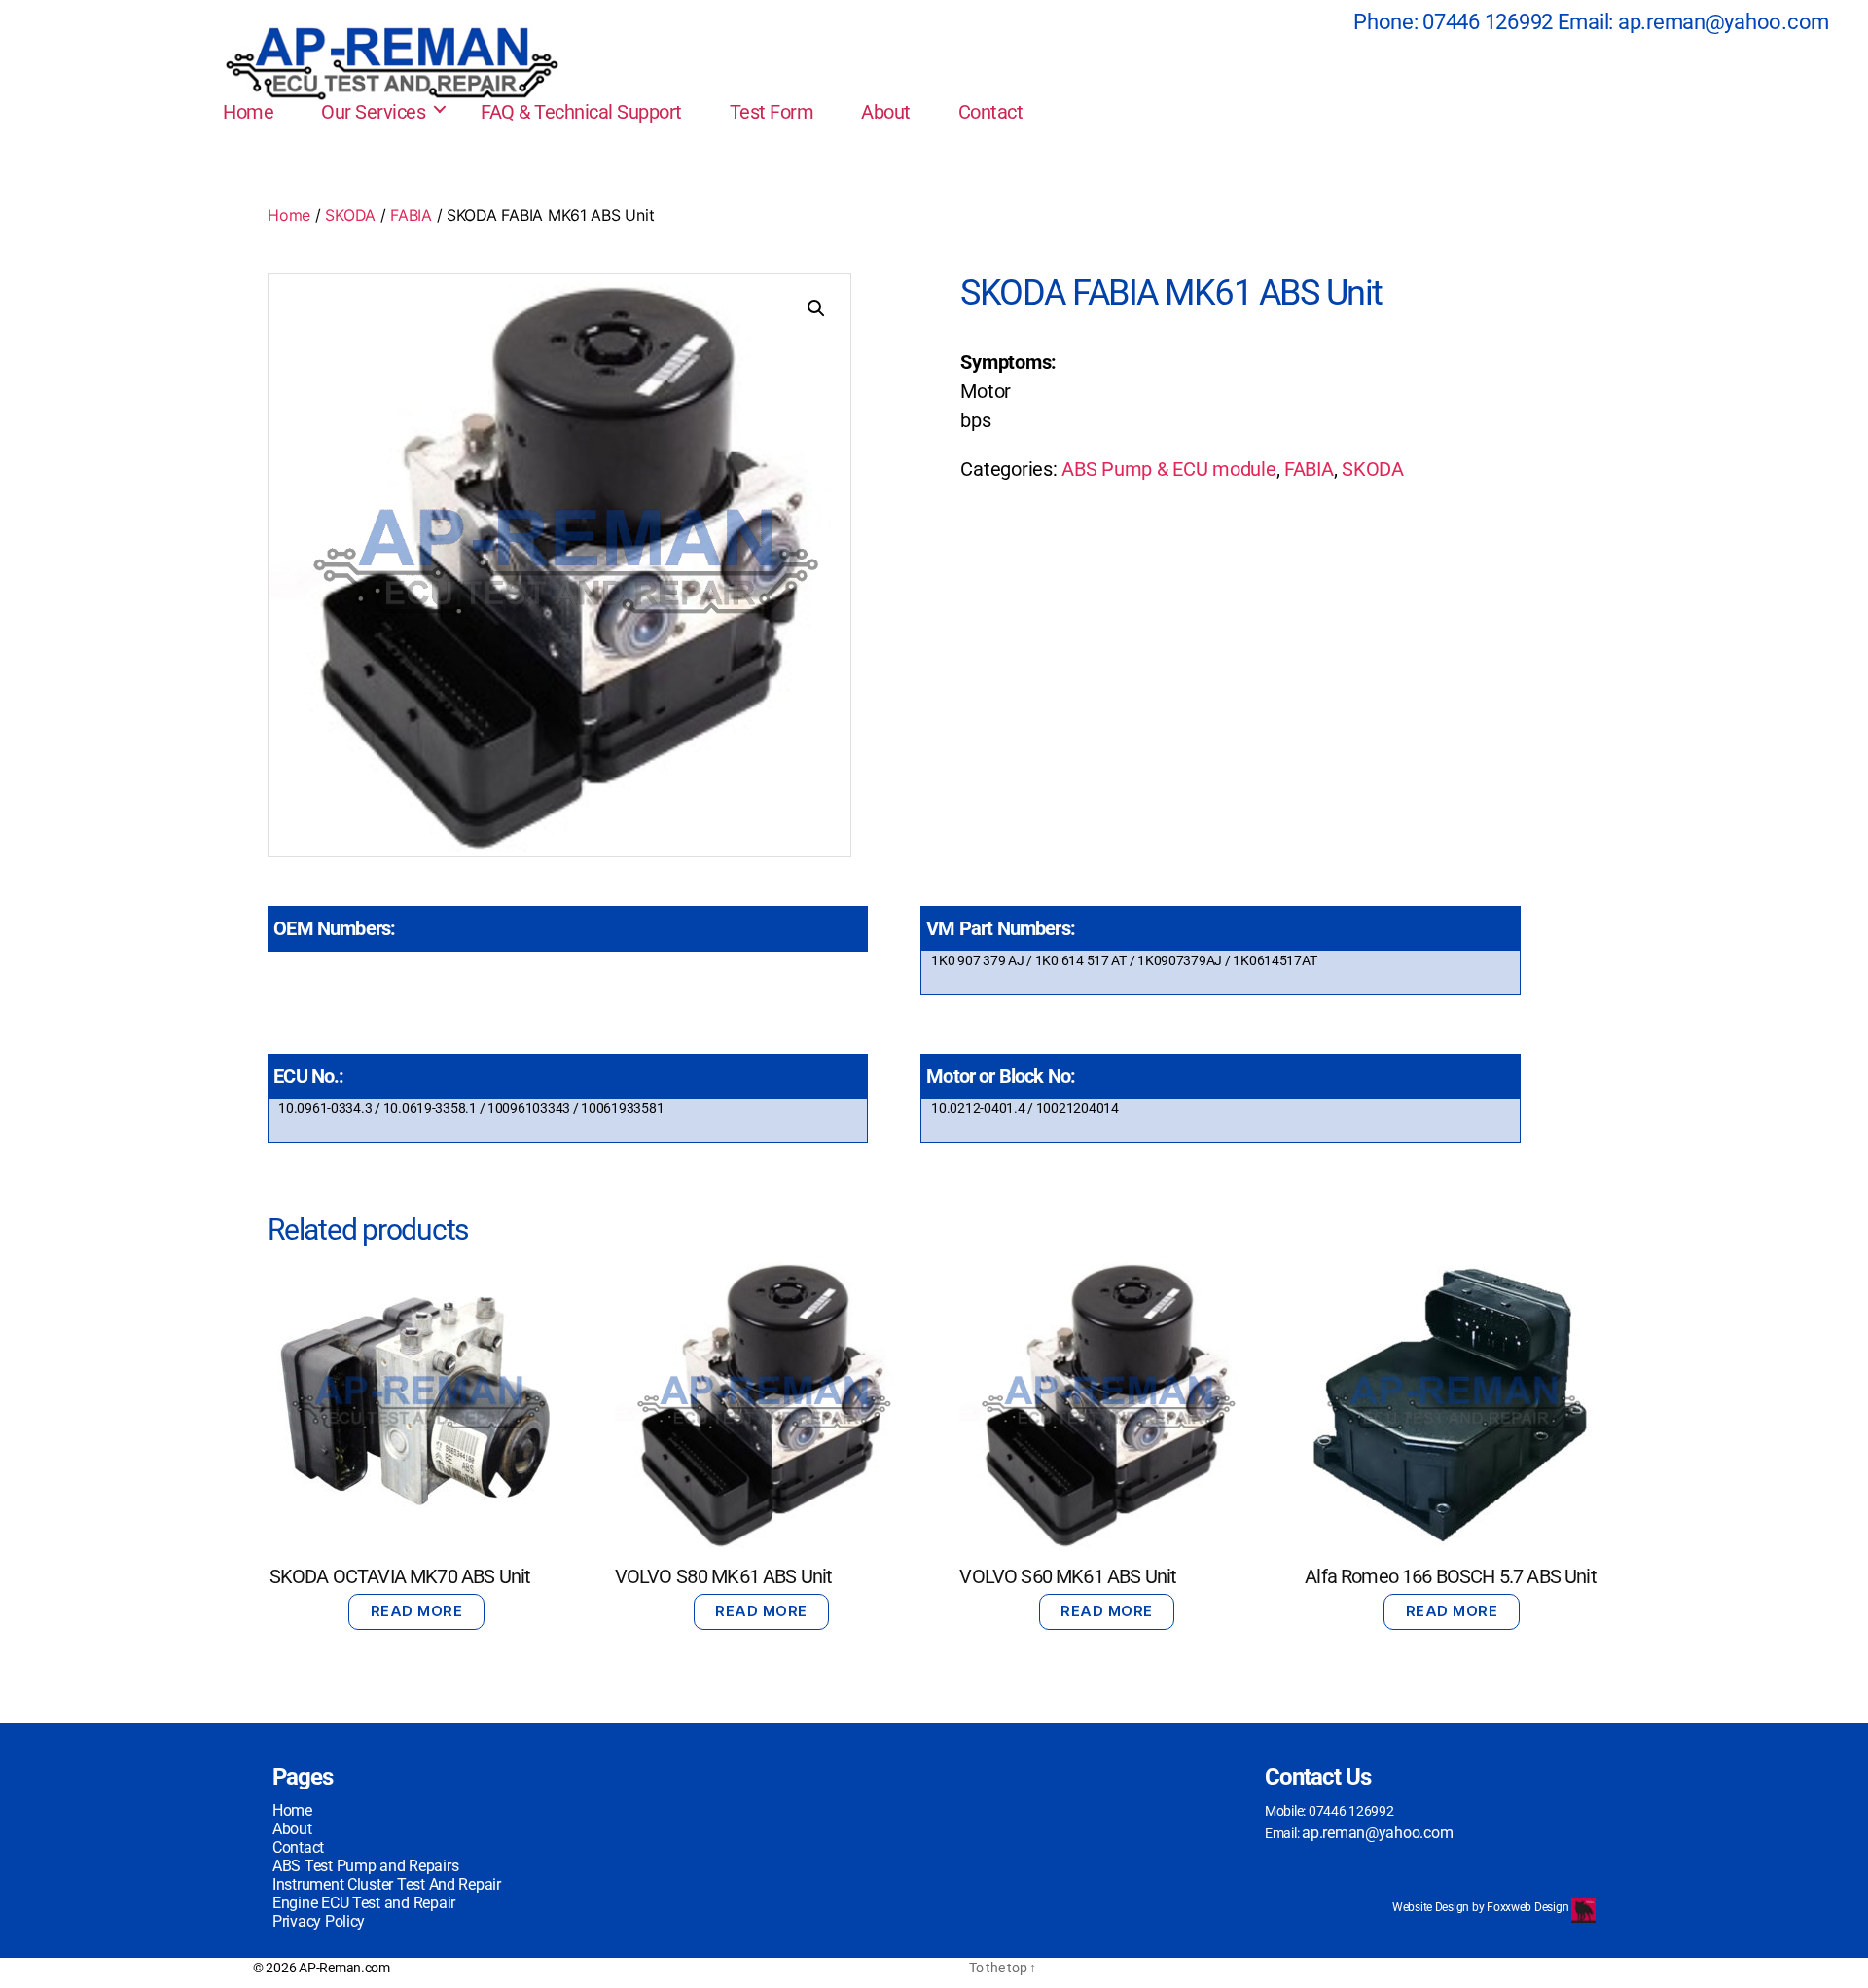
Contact (991, 112)
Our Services (373, 112)
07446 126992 (1488, 22)
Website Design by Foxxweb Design (1482, 1907)
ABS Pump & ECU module (1168, 469)
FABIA (411, 215)
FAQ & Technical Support (581, 112)
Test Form (772, 112)
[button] (816, 308)
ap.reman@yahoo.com (1724, 22)
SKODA (350, 215)
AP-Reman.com (344, 1968)
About (886, 112)
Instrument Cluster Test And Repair (387, 1884)
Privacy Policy (319, 1921)
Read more (417, 1611)
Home (248, 112)
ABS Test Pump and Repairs (365, 1866)
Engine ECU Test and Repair (364, 1903)
